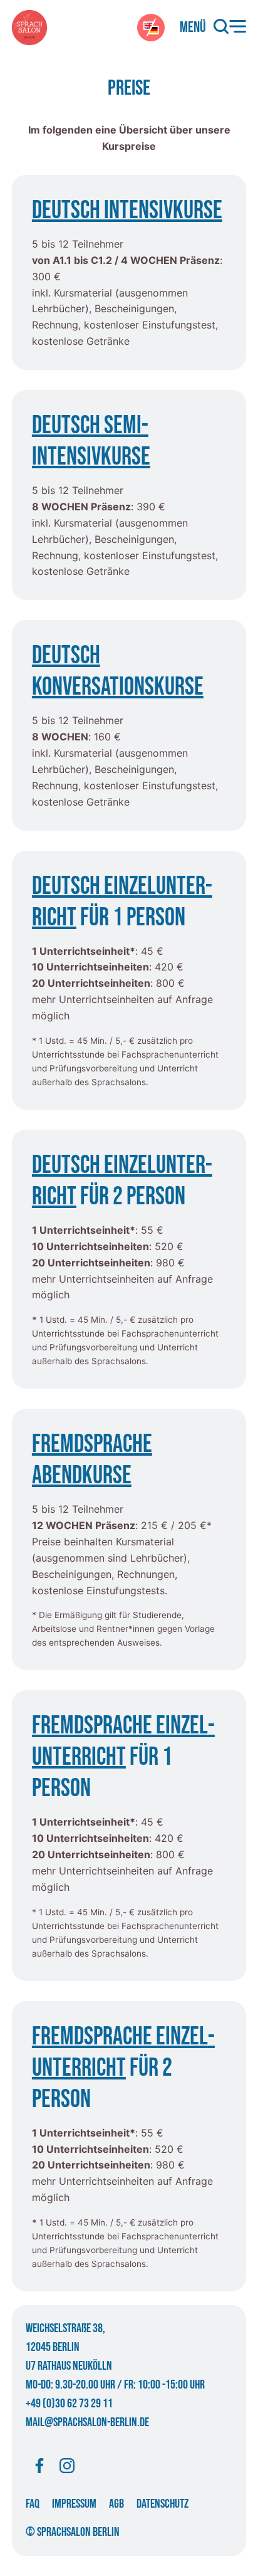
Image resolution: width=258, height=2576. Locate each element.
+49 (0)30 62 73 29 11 (69, 2404)
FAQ (33, 2504)
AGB (116, 2504)
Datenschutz (163, 2504)
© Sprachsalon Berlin (73, 2532)
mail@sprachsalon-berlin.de (87, 2422)
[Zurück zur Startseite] (29, 28)
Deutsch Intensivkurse (127, 211)
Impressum (74, 2504)
